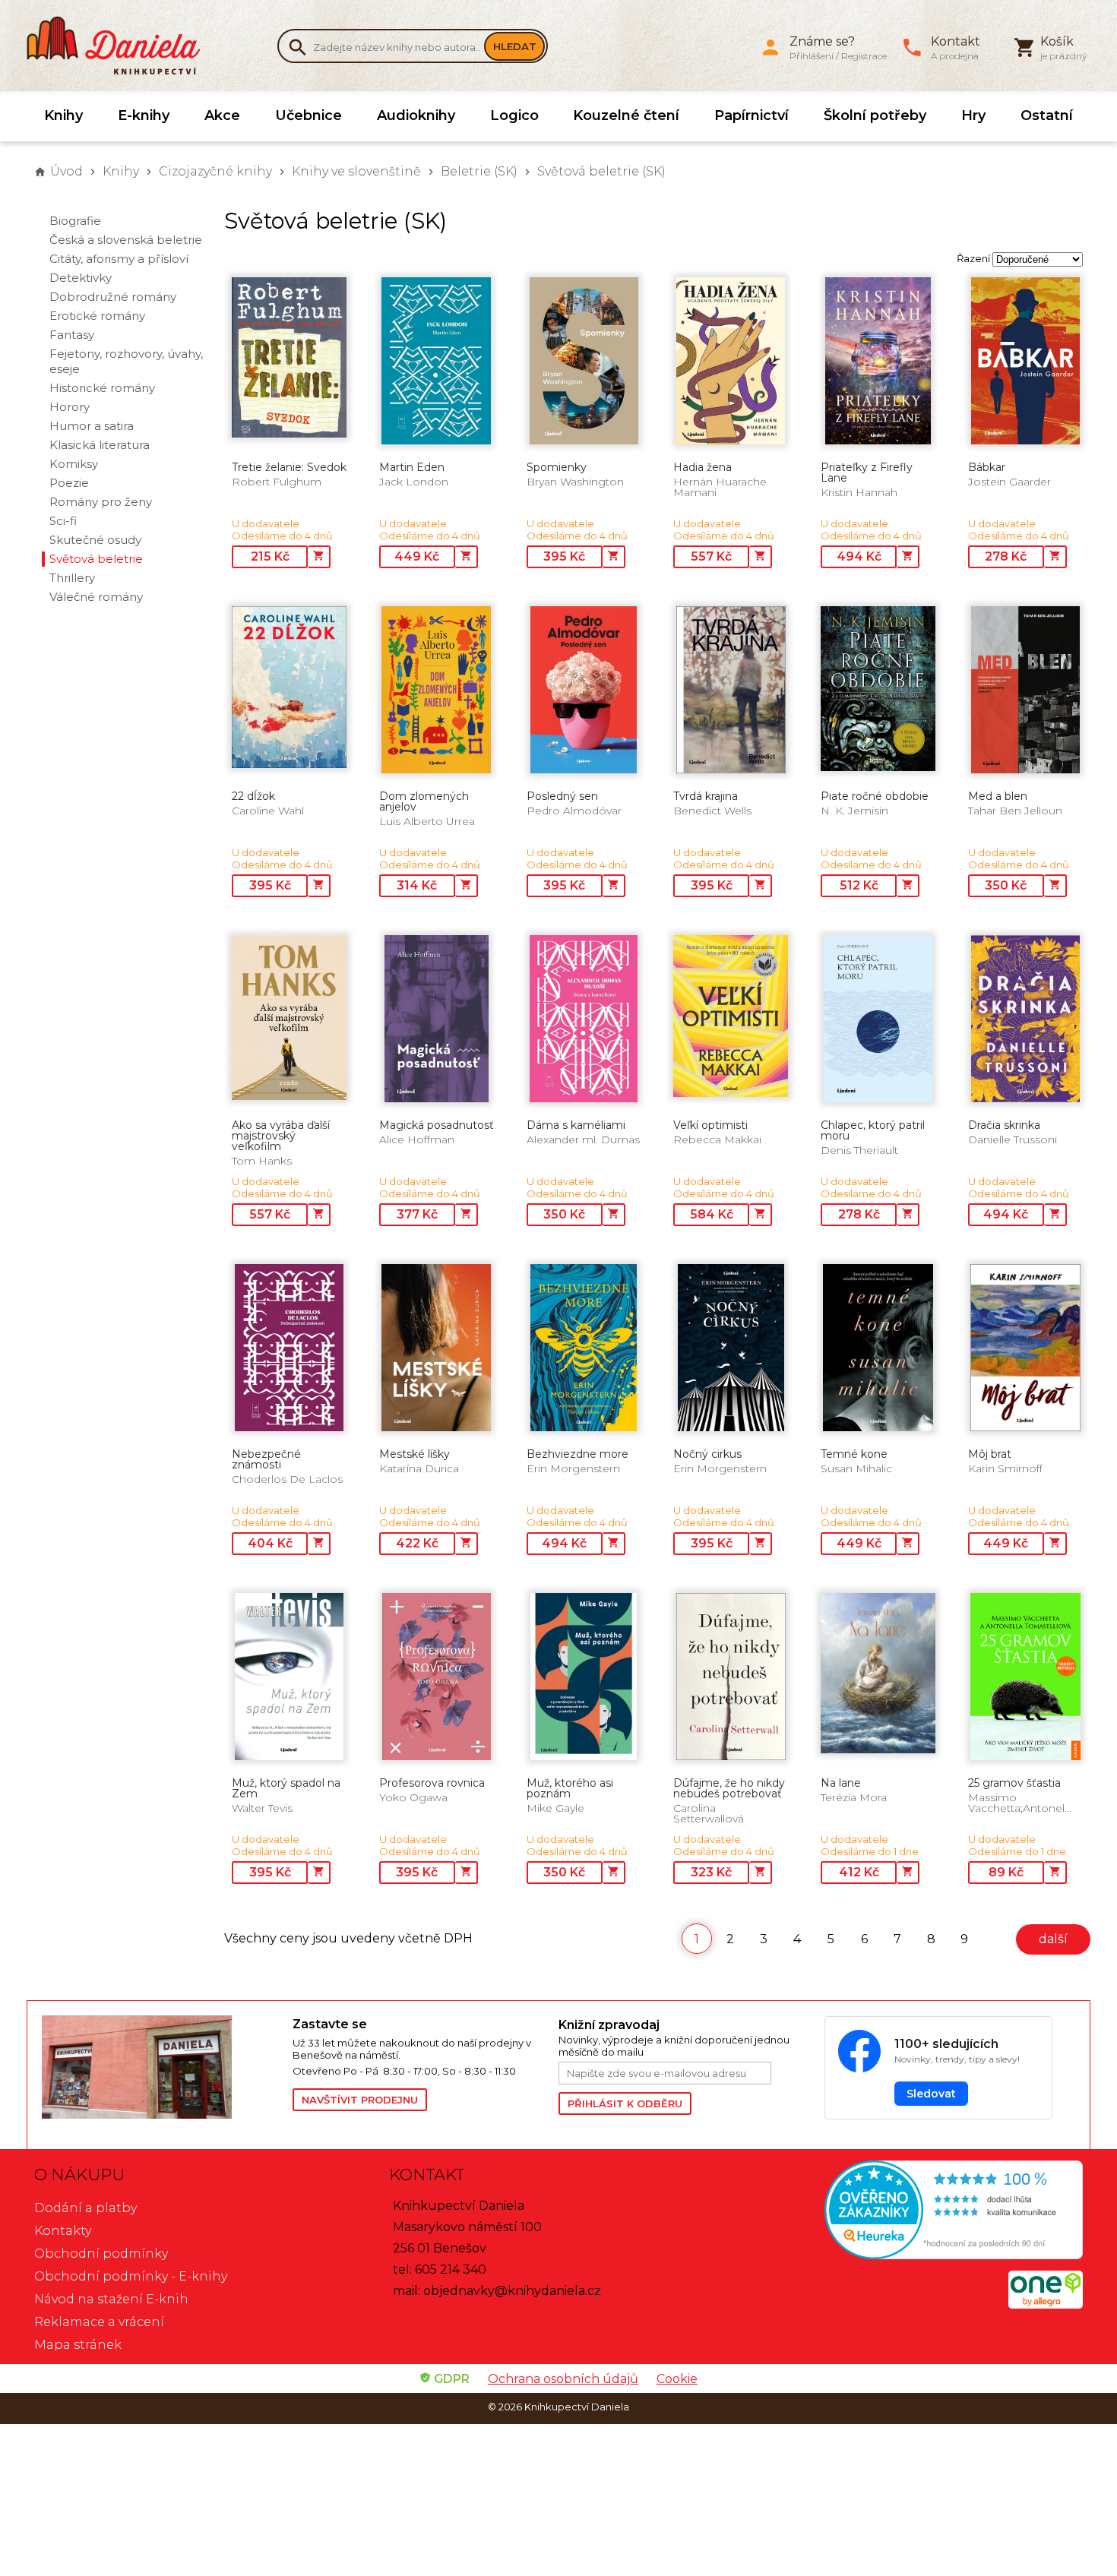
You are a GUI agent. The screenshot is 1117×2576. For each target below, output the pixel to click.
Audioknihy (416, 115)
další (1053, 1939)
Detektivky (81, 278)
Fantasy (72, 335)
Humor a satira (92, 426)
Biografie (75, 221)
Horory (70, 407)
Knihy (63, 115)
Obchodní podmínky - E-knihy (131, 2276)
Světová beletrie (96, 559)
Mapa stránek (78, 2345)
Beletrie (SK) (479, 171)
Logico (514, 115)
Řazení (973, 258)
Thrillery (72, 578)
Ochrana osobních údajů (563, 2379)
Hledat (515, 46)
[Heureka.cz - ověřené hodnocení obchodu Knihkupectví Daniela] (913, 2212)
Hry (973, 115)
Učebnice (309, 115)
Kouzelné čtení (626, 115)
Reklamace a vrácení (99, 2322)
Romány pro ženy (101, 502)
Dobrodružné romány (113, 297)
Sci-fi (63, 521)
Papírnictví (752, 115)
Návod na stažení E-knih (111, 2299)
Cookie (677, 2379)
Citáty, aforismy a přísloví (119, 259)
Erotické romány (97, 316)
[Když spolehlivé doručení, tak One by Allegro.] (1046, 2304)
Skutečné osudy (95, 540)
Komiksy (74, 464)
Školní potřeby (875, 115)
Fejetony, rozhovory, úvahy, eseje (126, 361)
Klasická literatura (100, 445)
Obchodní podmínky (101, 2254)
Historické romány (102, 388)
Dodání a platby (85, 2208)
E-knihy (144, 115)
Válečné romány (96, 597)
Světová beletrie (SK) (601, 171)
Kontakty (63, 2231)
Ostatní (1047, 115)
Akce (222, 115)
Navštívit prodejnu (360, 2100)
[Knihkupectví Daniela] (122, 46)
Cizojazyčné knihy (215, 171)
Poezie (69, 483)
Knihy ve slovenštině (356, 171)
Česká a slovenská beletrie (126, 240)
